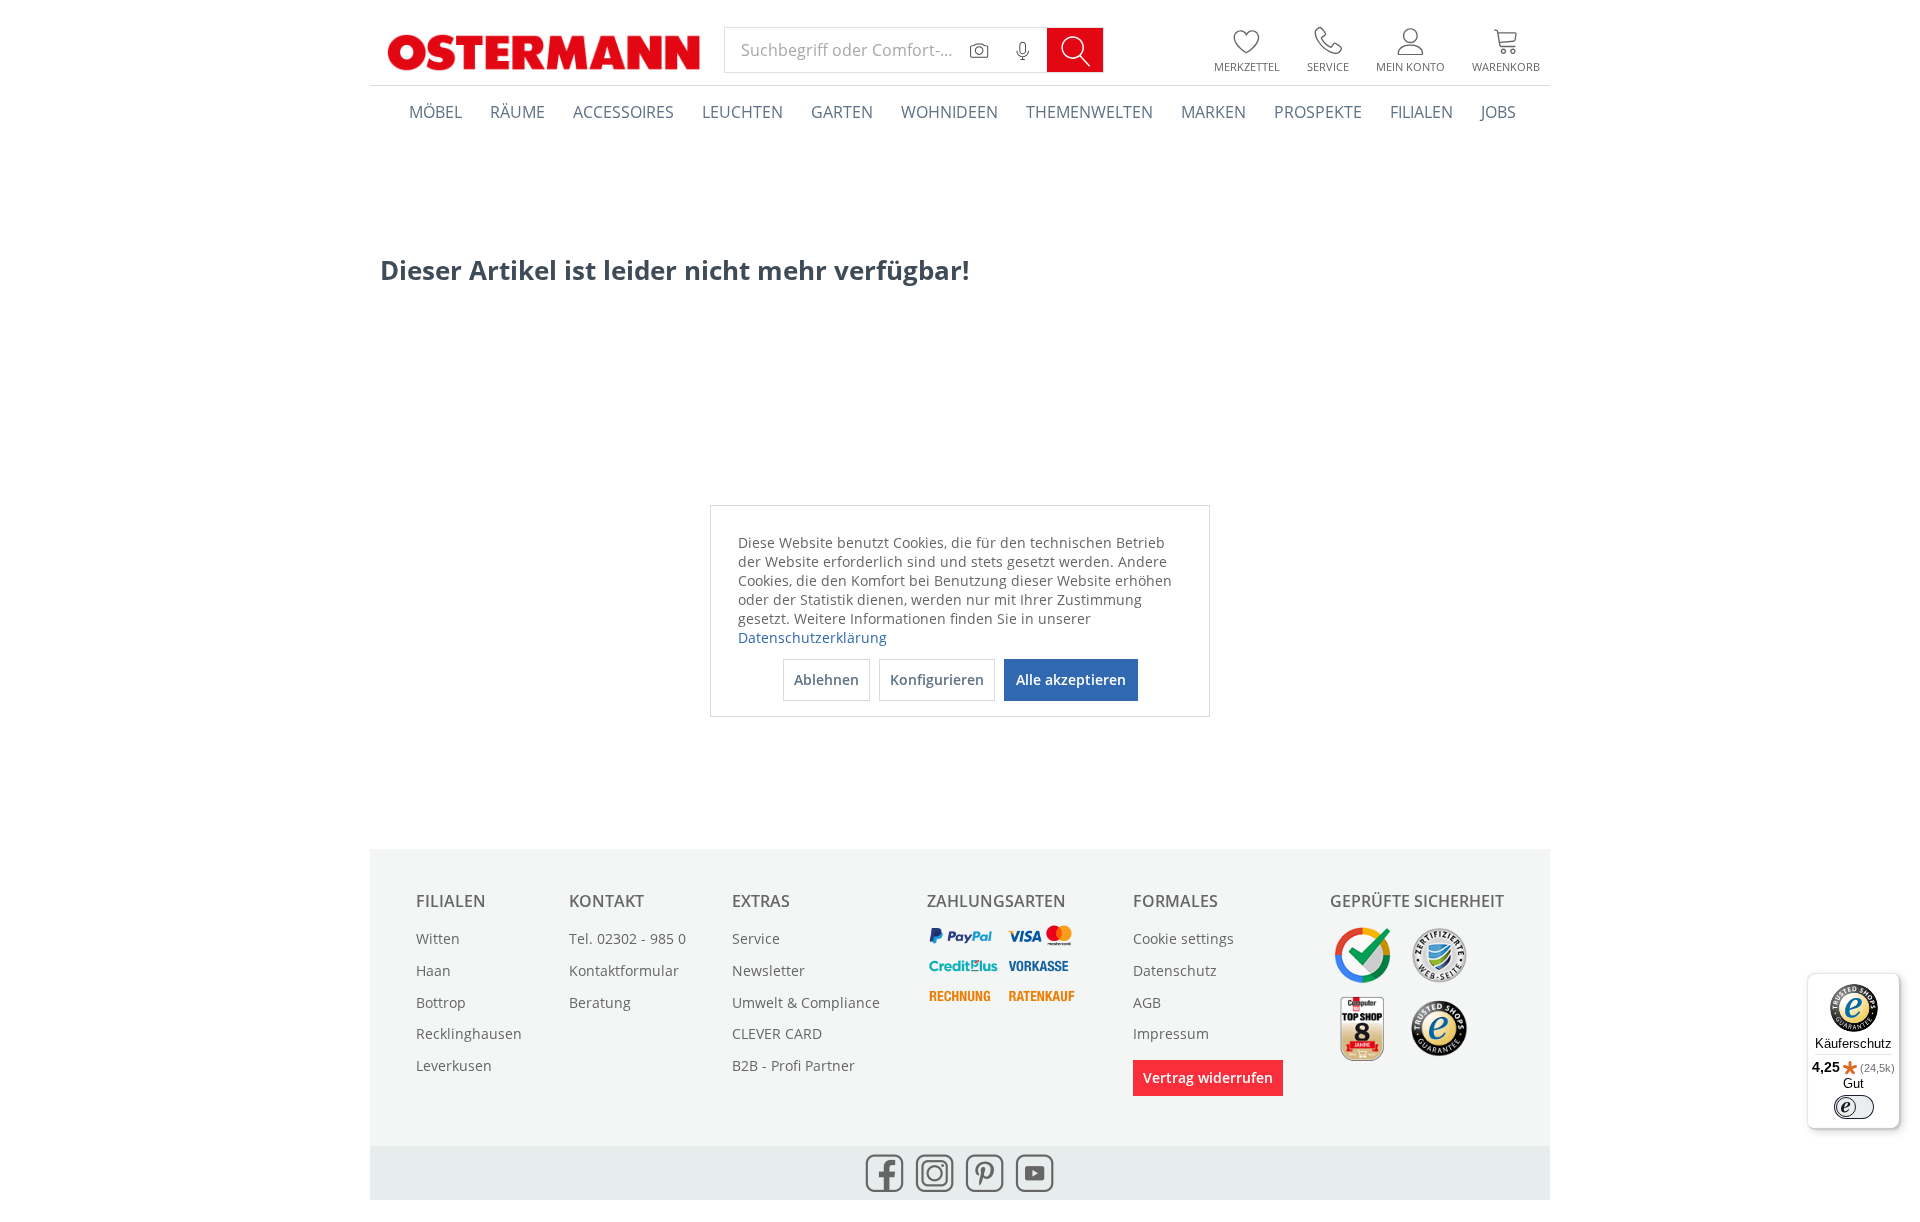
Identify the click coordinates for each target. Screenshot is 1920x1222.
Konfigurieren (937, 679)
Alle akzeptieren (1071, 679)
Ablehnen (826, 679)
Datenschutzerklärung (812, 637)
